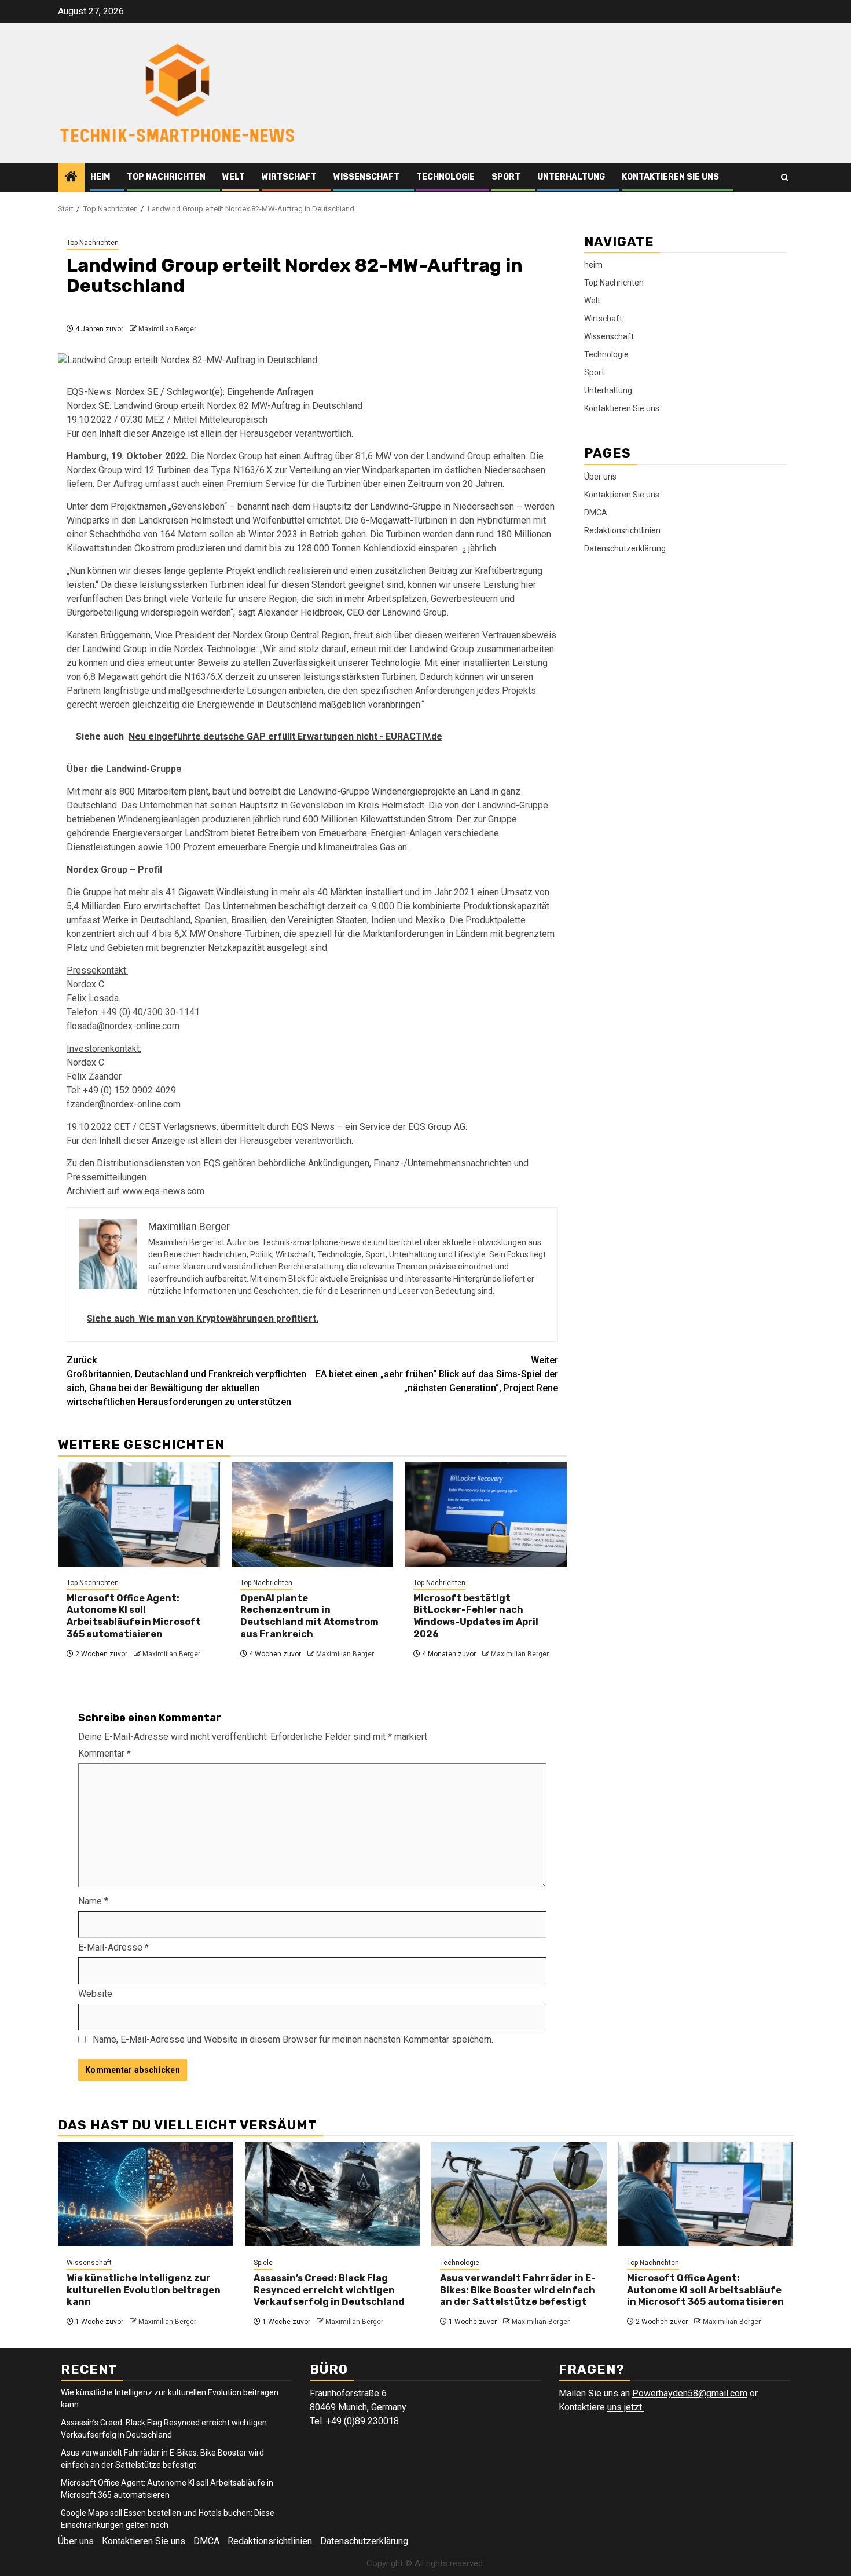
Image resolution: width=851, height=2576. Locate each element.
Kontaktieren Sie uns (670, 177)
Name (93, 1901)
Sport (506, 177)
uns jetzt (626, 2407)
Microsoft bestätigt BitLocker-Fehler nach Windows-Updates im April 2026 (476, 1616)
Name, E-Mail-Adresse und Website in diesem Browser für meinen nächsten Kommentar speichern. (293, 2039)
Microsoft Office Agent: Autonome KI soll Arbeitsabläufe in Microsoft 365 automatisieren (134, 1616)
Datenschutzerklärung (625, 548)
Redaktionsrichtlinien (622, 530)
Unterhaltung (571, 177)
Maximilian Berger (167, 329)
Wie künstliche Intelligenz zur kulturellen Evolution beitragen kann (144, 2290)
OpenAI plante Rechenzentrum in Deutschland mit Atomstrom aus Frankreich (309, 1616)
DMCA (596, 512)
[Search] (785, 178)
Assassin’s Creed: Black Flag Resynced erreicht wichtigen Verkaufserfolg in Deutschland (329, 2290)
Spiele (263, 2263)
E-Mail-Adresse (113, 1947)
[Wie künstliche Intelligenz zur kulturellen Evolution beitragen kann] (146, 2194)
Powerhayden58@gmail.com (690, 2393)
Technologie (445, 177)
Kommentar (104, 1753)
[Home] (71, 178)
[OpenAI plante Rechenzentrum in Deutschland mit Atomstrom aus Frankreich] (313, 1514)
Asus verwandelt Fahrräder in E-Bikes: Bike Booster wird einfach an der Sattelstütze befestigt (518, 2290)
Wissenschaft (366, 177)
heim (100, 177)
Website (95, 1994)
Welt (234, 177)
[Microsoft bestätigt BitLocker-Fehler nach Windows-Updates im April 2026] (486, 1514)
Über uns (600, 476)
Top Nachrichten (166, 177)
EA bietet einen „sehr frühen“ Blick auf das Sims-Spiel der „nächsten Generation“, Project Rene (437, 1374)
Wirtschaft (289, 177)
